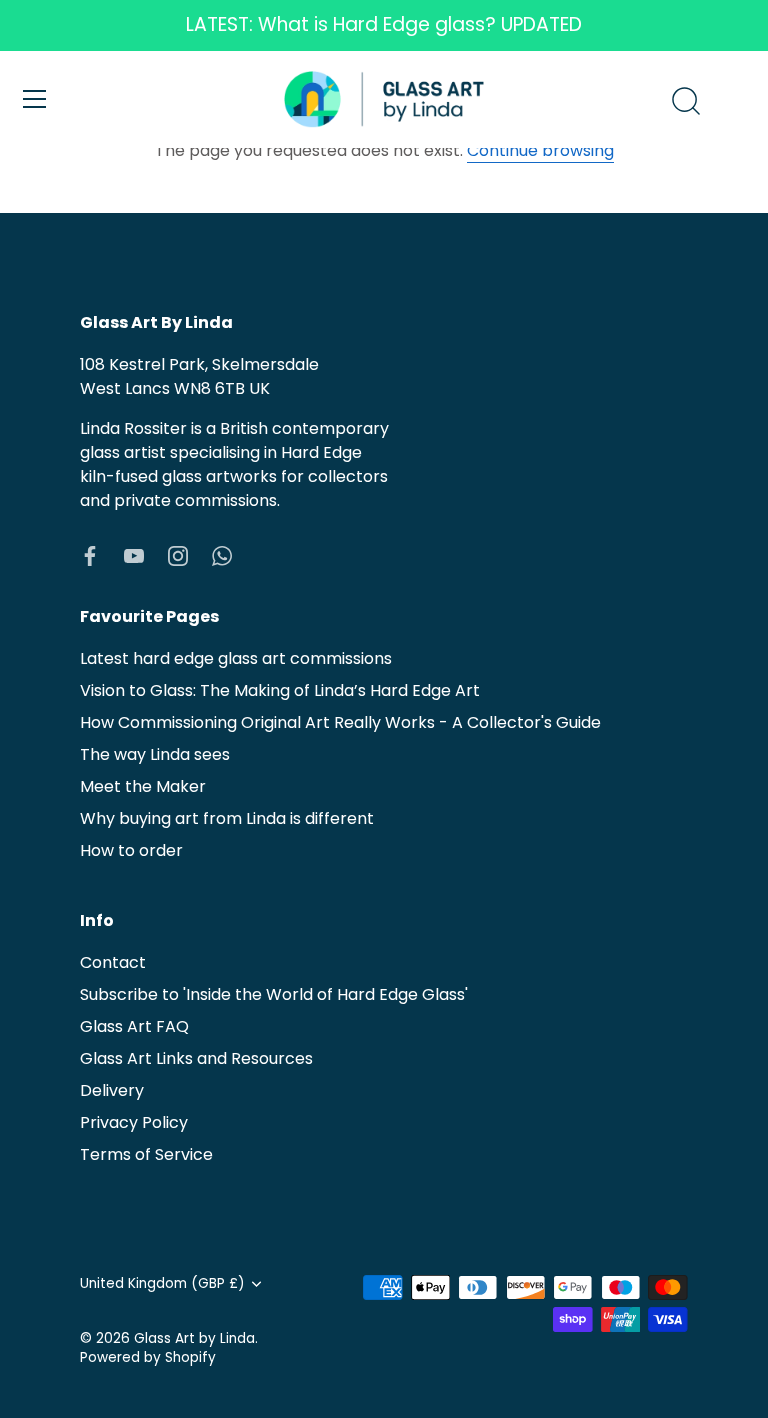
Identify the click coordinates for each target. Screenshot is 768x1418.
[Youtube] (134, 554)
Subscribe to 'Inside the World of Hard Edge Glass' (274, 994)
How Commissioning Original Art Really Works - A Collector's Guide (340, 722)
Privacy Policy (134, 1122)
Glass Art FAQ (134, 1026)
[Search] (686, 102)
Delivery (112, 1090)
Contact (113, 962)
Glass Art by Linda (194, 1338)
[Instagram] (178, 554)
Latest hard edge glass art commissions (236, 658)
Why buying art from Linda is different (227, 818)
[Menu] (35, 99)
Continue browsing (540, 150)
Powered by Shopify (148, 1357)
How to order (131, 850)
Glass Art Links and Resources (196, 1058)
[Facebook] (90, 554)
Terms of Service (146, 1154)
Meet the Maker (143, 786)
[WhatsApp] (222, 554)
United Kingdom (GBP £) (162, 1283)
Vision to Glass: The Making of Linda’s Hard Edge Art (280, 690)
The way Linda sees (155, 754)
